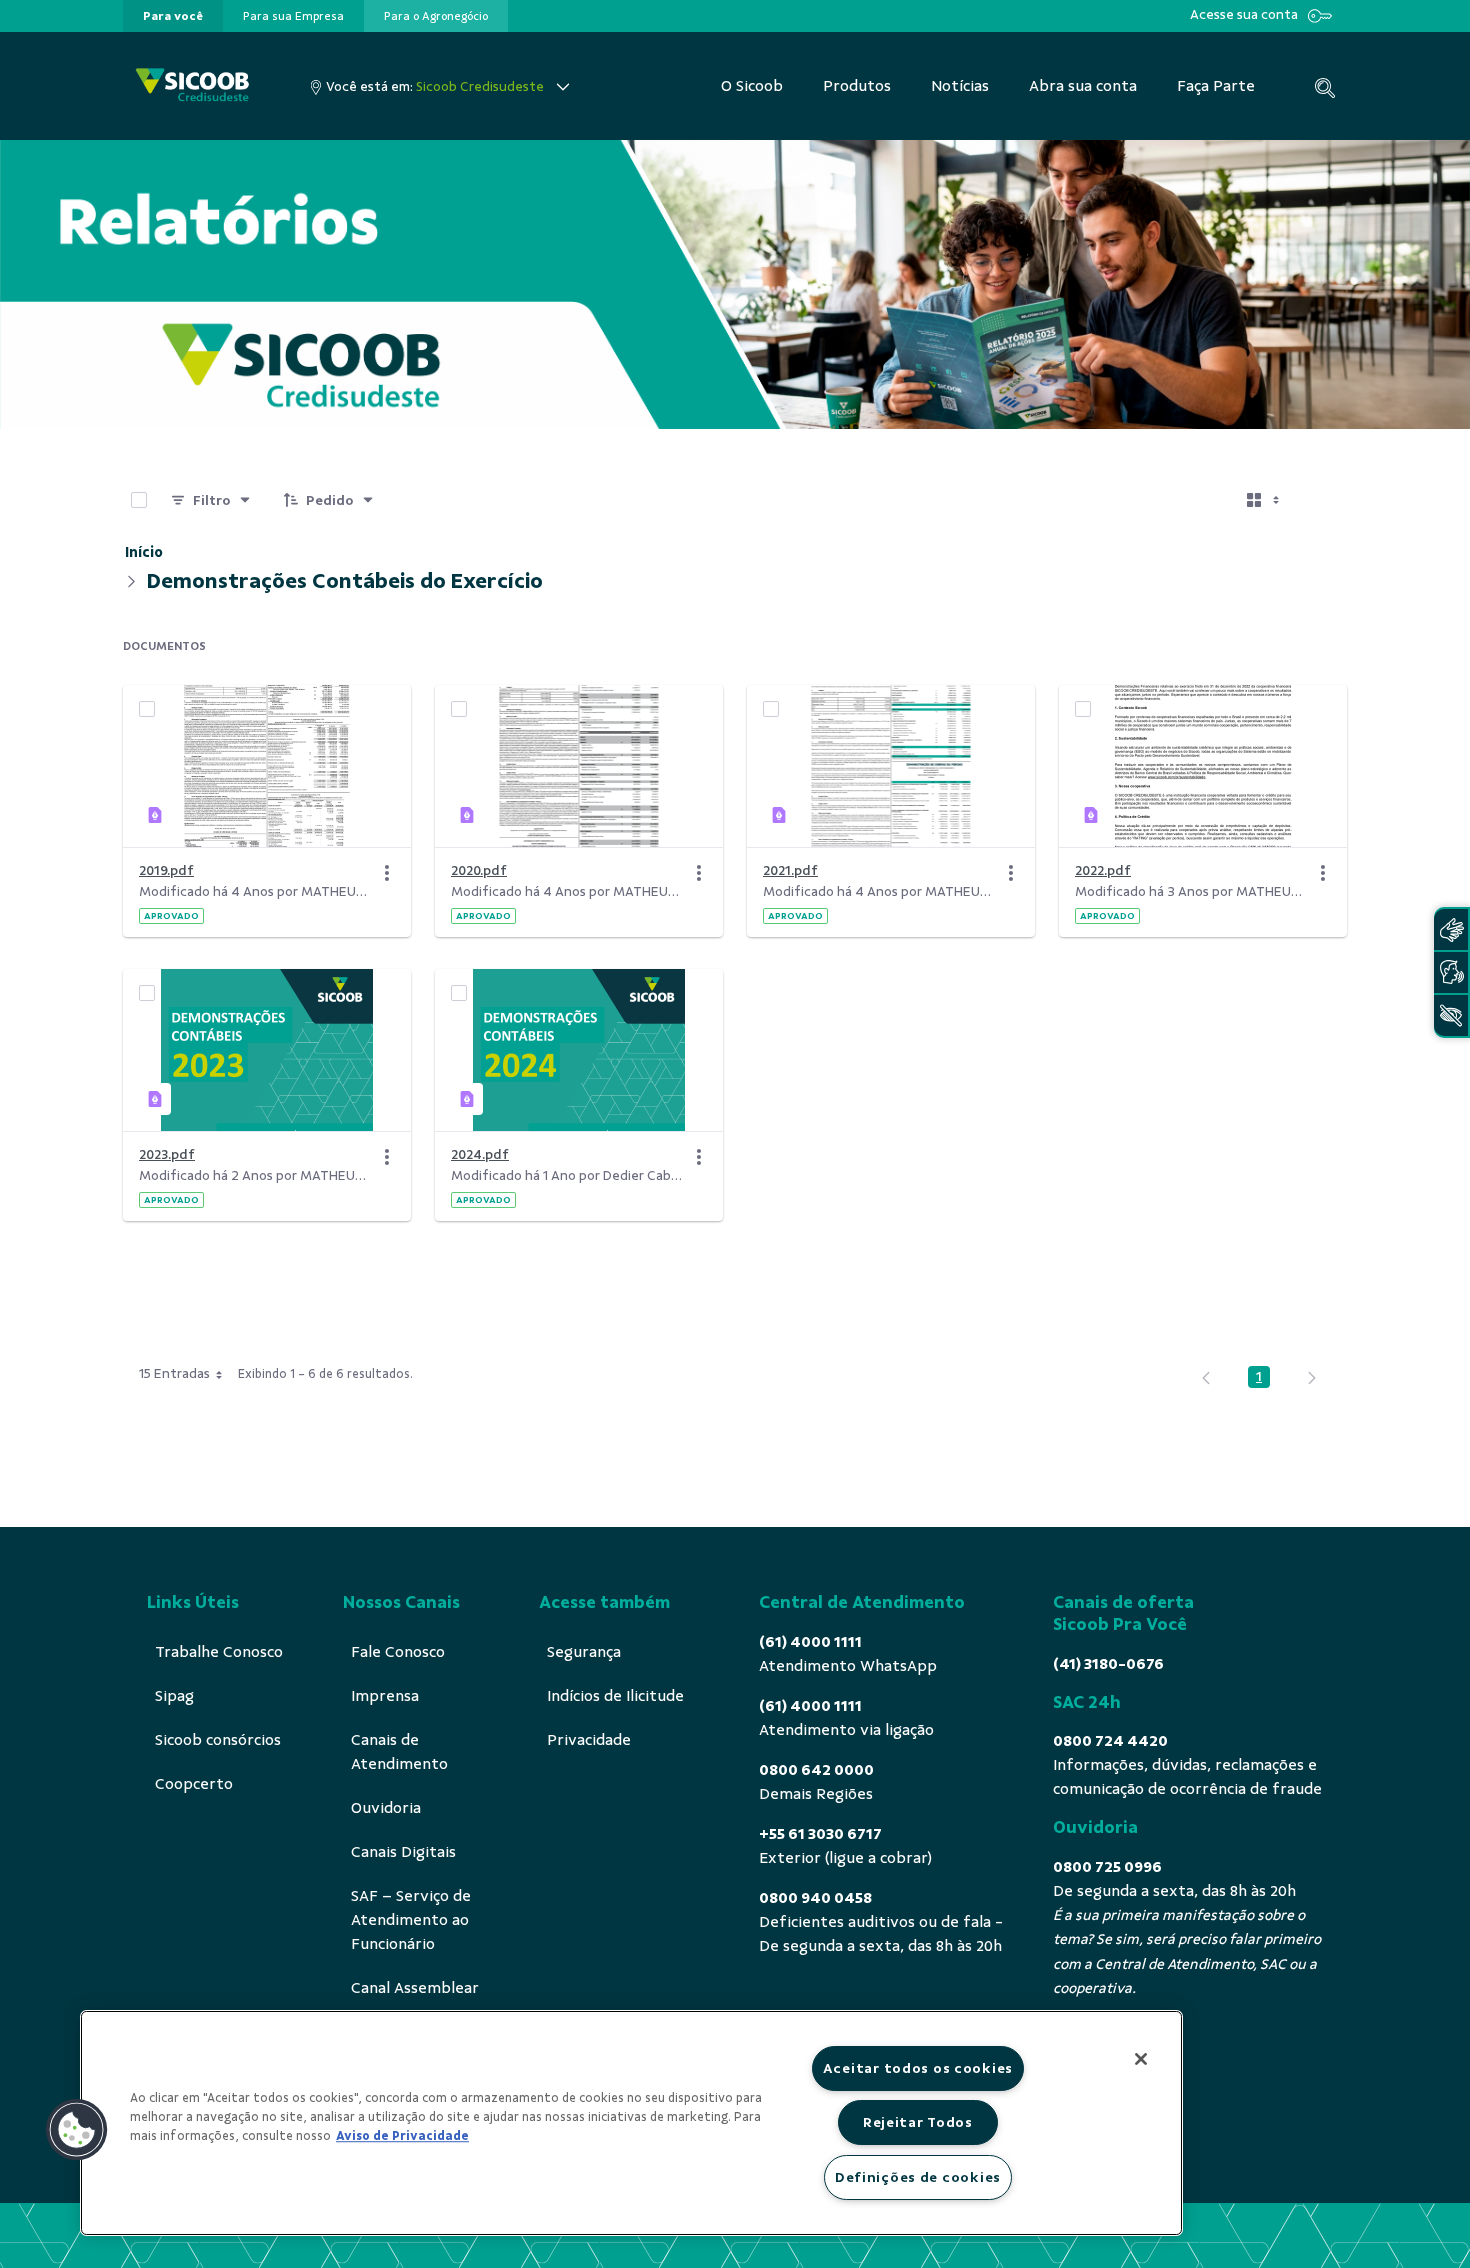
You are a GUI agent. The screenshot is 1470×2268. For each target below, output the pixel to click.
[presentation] (173, 16)
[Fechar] (1141, 2059)
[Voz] (1451, 972)
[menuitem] (173, 16)
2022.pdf (1103, 870)
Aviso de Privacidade (402, 2136)
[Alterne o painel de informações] (1323, 500)
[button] (77, 2130)
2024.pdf (480, 1154)
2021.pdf (790, 870)
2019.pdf (166, 870)
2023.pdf (167, 1154)
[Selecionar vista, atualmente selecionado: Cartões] (1265, 500)
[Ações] (387, 873)
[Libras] (1451, 929)
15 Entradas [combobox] (174, 1373)
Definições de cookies (918, 2177)
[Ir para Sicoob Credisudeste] (192, 86)
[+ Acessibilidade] (1451, 1015)
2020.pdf (479, 870)
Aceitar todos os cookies (918, 2068)
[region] (631, 2123)
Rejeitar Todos (918, 2122)
